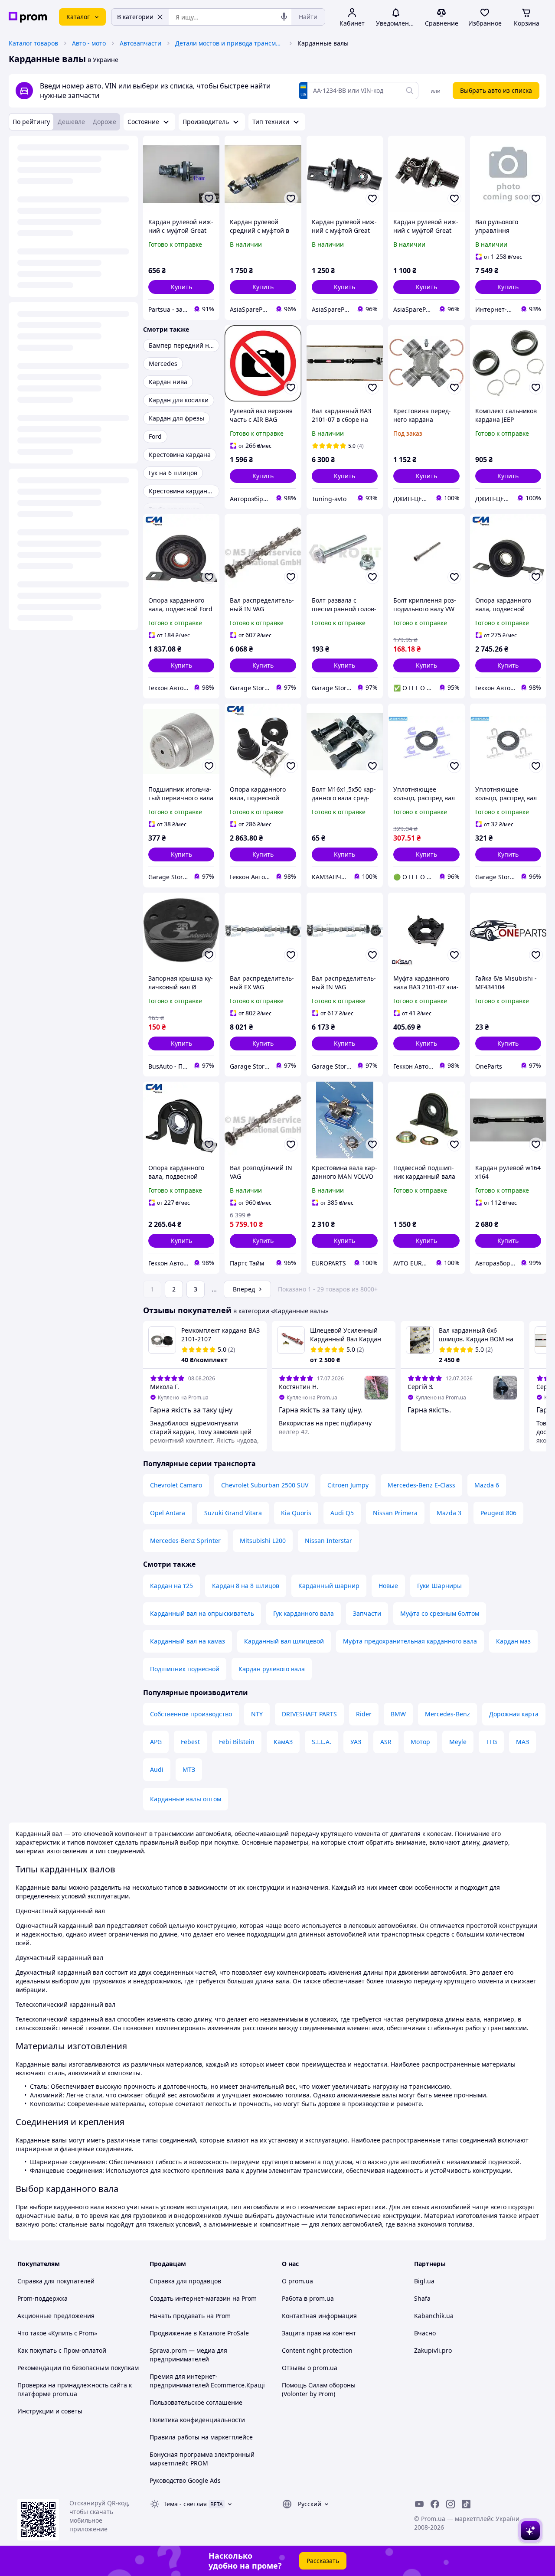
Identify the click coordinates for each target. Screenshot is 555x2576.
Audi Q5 (342, 1513)
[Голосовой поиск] (284, 17)
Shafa (422, 2298)
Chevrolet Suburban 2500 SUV (265, 1485)
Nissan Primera (395, 1513)
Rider (364, 1714)
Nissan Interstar (328, 1541)
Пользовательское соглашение (196, 2402)
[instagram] (451, 2504)
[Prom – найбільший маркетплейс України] (28, 17)
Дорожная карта (514, 1714)
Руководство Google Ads (185, 2480)
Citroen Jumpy (348, 1485)
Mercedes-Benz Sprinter (185, 1541)
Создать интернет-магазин (190, 2298)
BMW (398, 1714)
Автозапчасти (140, 43)
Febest (190, 1742)
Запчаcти (367, 1613)
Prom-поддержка (42, 2298)
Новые (388, 1586)
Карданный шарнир (329, 1586)
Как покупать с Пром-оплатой (62, 2350)
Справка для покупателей (56, 2281)
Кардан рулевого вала (272, 1669)
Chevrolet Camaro (176, 1485)
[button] (181, 287)
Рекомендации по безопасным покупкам (78, 2368)
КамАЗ (283, 1742)
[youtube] (419, 2504)
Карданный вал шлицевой (284, 1641)
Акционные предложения (56, 2316)
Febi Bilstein (237, 1742)
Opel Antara (168, 1513)
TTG (491, 1742)
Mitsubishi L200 (263, 1541)
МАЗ (522, 1742)
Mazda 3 (449, 1513)
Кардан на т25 (171, 1586)
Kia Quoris (296, 1513)
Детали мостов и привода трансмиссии (229, 43)
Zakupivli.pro (433, 2350)
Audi (157, 1769)
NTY (257, 1714)
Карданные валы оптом (186, 1799)
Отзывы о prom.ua (310, 2368)
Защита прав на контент (319, 2333)
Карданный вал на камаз (188, 1641)
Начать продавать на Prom (190, 2316)
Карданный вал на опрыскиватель (202, 1613)
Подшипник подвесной (185, 1669)
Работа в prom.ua (308, 2298)
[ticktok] (466, 2504)
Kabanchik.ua (434, 2316)
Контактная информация (319, 2316)
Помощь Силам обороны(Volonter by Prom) (319, 2389)
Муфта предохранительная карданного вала (410, 1641)
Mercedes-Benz (447, 1714)
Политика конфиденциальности (197, 2420)
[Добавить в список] (209, 199)
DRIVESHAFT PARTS (309, 1714)
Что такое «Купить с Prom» (57, 2333)
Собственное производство (191, 1714)
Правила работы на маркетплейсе (201, 2437)
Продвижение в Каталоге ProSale (199, 2333)
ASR (386, 1742)
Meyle (458, 1742)
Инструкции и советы (50, 2411)
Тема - (185, 2504)
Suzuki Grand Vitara (233, 1513)
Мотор (420, 1742)
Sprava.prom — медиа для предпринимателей (188, 2355)
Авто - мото (89, 43)
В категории (135, 17)
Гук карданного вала (304, 1613)
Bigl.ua (424, 2281)
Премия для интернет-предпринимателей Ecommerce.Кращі (207, 2381)
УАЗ (356, 1742)
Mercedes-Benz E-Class (421, 1485)
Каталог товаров (33, 43)
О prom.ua (297, 2281)
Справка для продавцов (185, 2281)
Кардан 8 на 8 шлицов (246, 1586)
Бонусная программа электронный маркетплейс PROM (202, 2459)
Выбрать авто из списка (496, 90)
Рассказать (323, 2561)
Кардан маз (513, 1641)
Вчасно (425, 2333)
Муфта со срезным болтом (440, 1613)
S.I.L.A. (322, 1742)
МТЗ (189, 1769)
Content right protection (317, 2350)
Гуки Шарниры (439, 1586)
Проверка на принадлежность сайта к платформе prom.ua (75, 2389)
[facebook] (435, 2504)
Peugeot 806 (498, 1513)
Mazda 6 (487, 1485)
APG (156, 1742)
